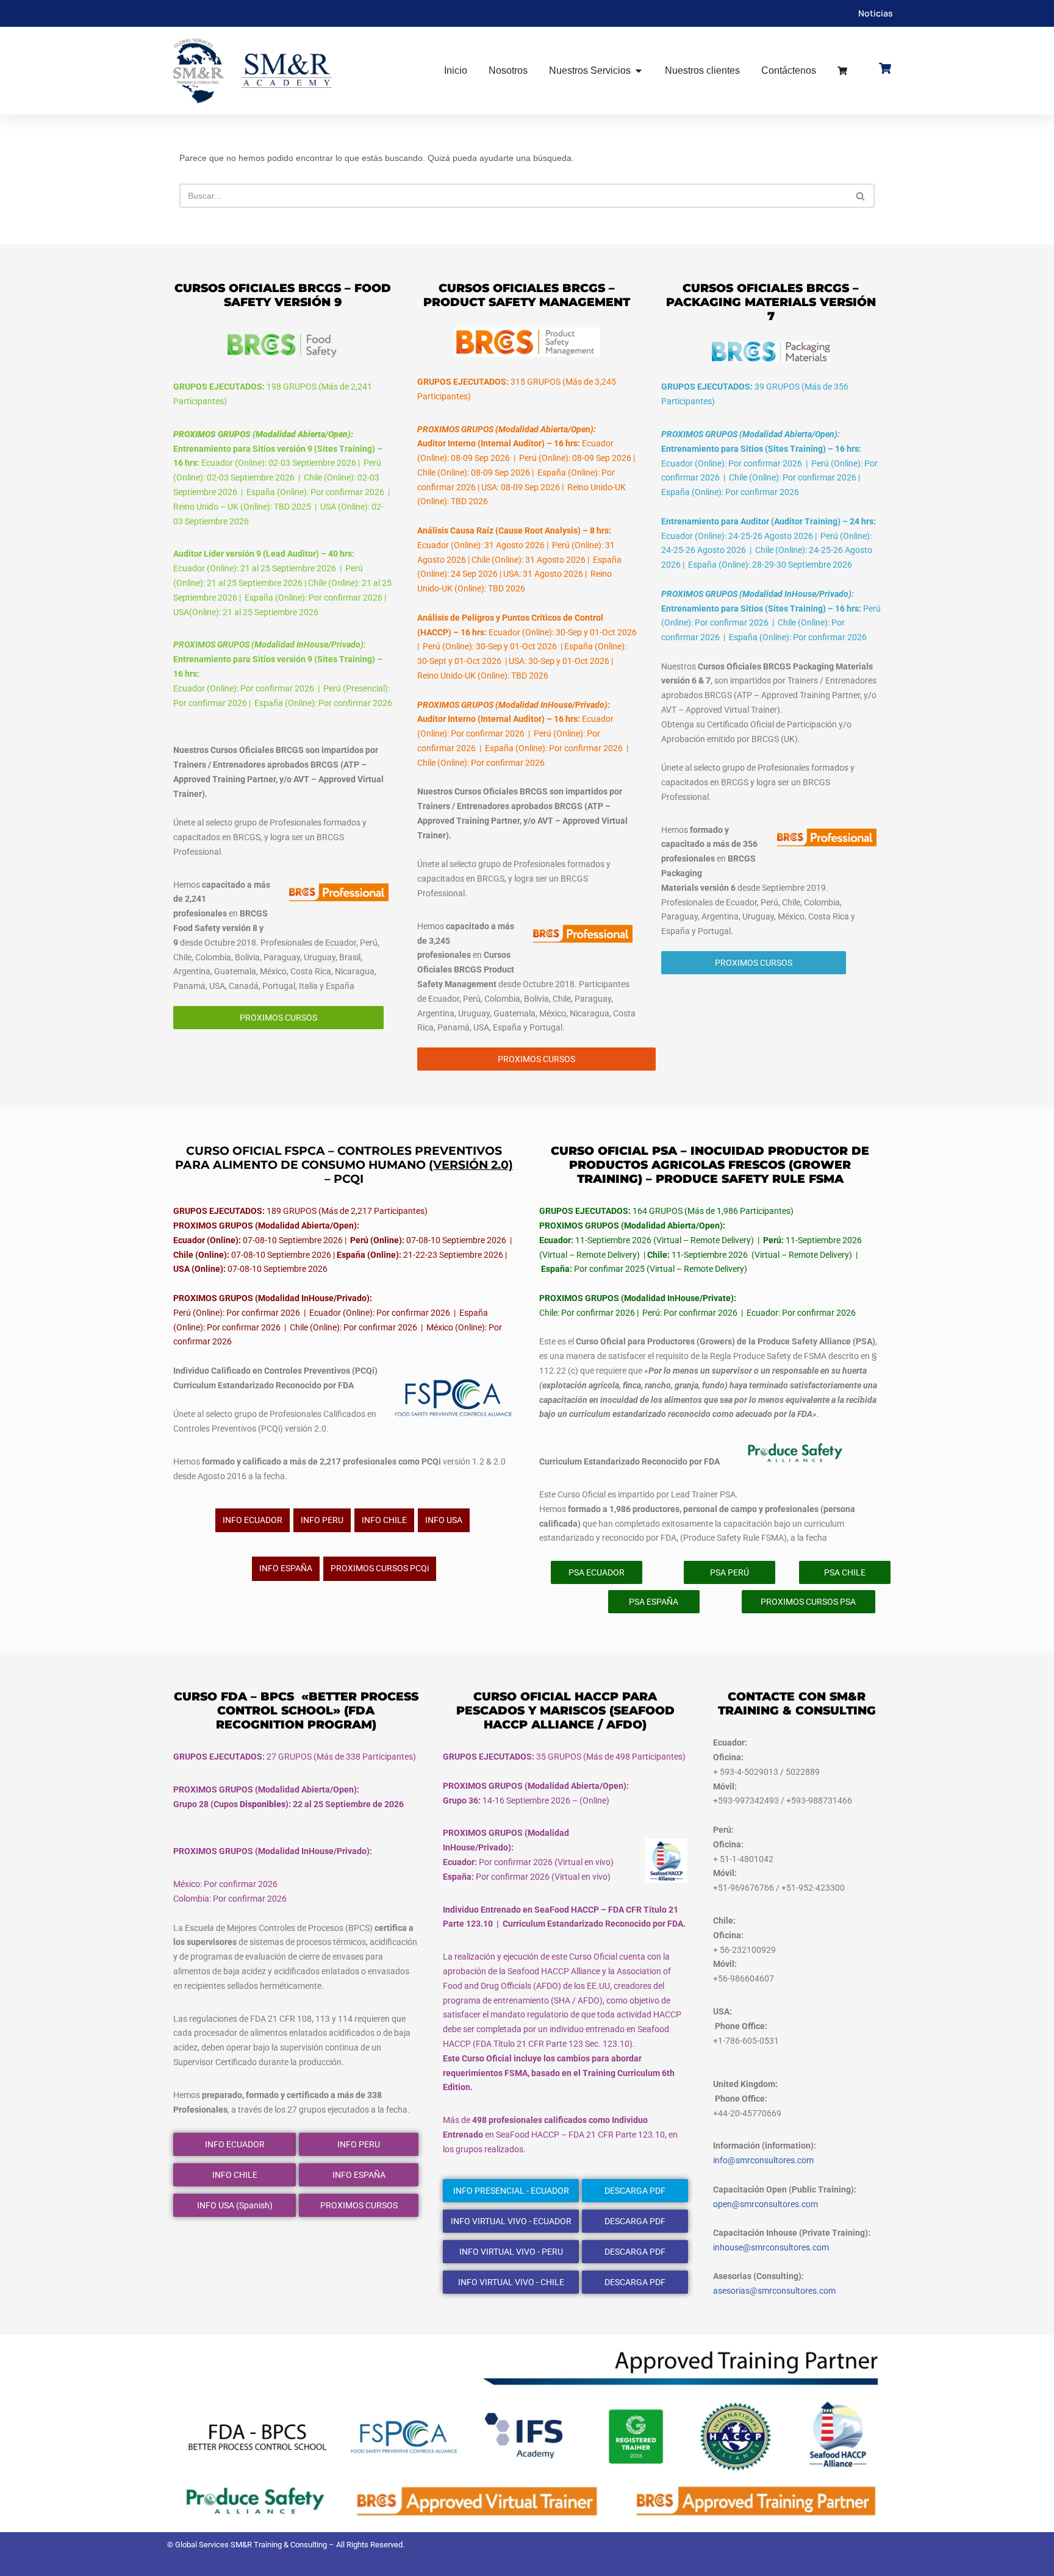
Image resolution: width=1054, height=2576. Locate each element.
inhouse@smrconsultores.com (771, 2247)
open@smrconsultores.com (765, 2204)
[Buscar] (861, 196)
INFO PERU (322, 1520)
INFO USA (444, 1520)
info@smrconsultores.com (763, 2160)
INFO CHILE (384, 1520)
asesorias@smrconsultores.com (774, 2291)
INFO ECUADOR (253, 1520)
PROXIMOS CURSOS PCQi (380, 1568)
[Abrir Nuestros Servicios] (639, 71)
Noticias (876, 13)
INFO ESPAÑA (286, 1568)
